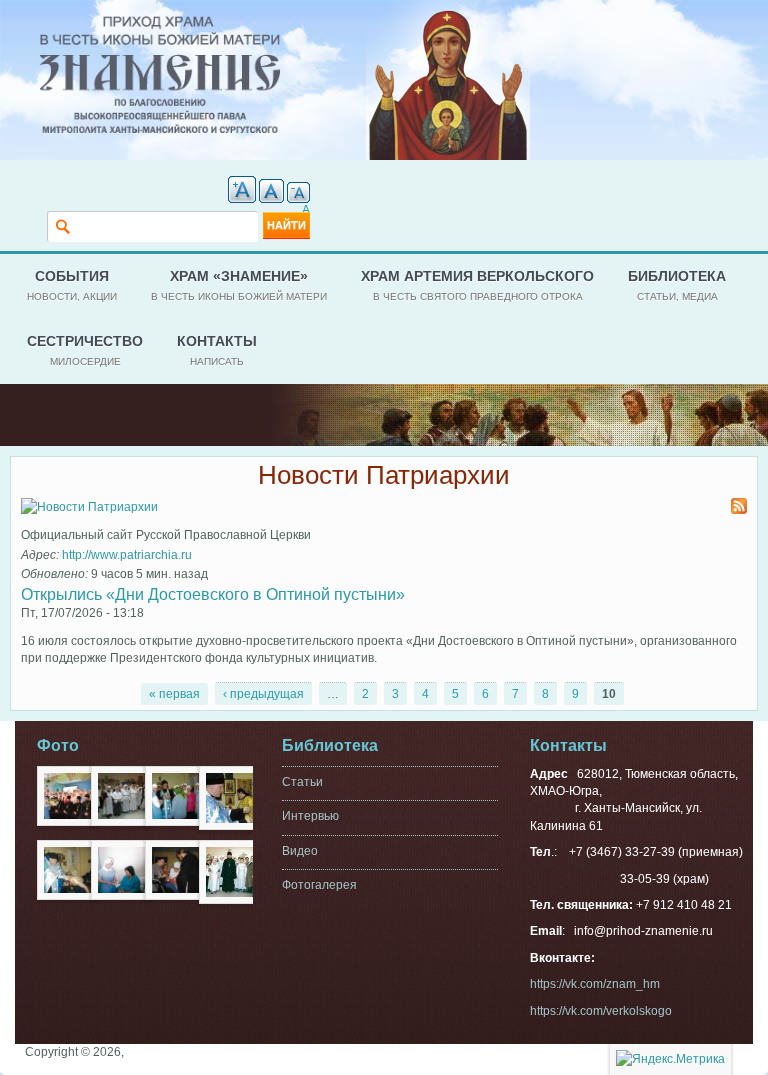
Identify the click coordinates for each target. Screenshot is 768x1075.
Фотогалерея (319, 885)
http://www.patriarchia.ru (127, 555)
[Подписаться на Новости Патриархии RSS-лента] (739, 507)
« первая (174, 694)
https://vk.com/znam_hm (595, 984)
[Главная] (160, 24)
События (72, 284)
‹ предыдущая (263, 694)
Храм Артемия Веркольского (477, 284)
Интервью (310, 816)
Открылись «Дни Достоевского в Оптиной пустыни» (213, 594)
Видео (300, 851)
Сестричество (85, 349)
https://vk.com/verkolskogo (601, 1011)
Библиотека (677, 284)
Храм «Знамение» (239, 284)
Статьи (302, 782)
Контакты (217, 349)
